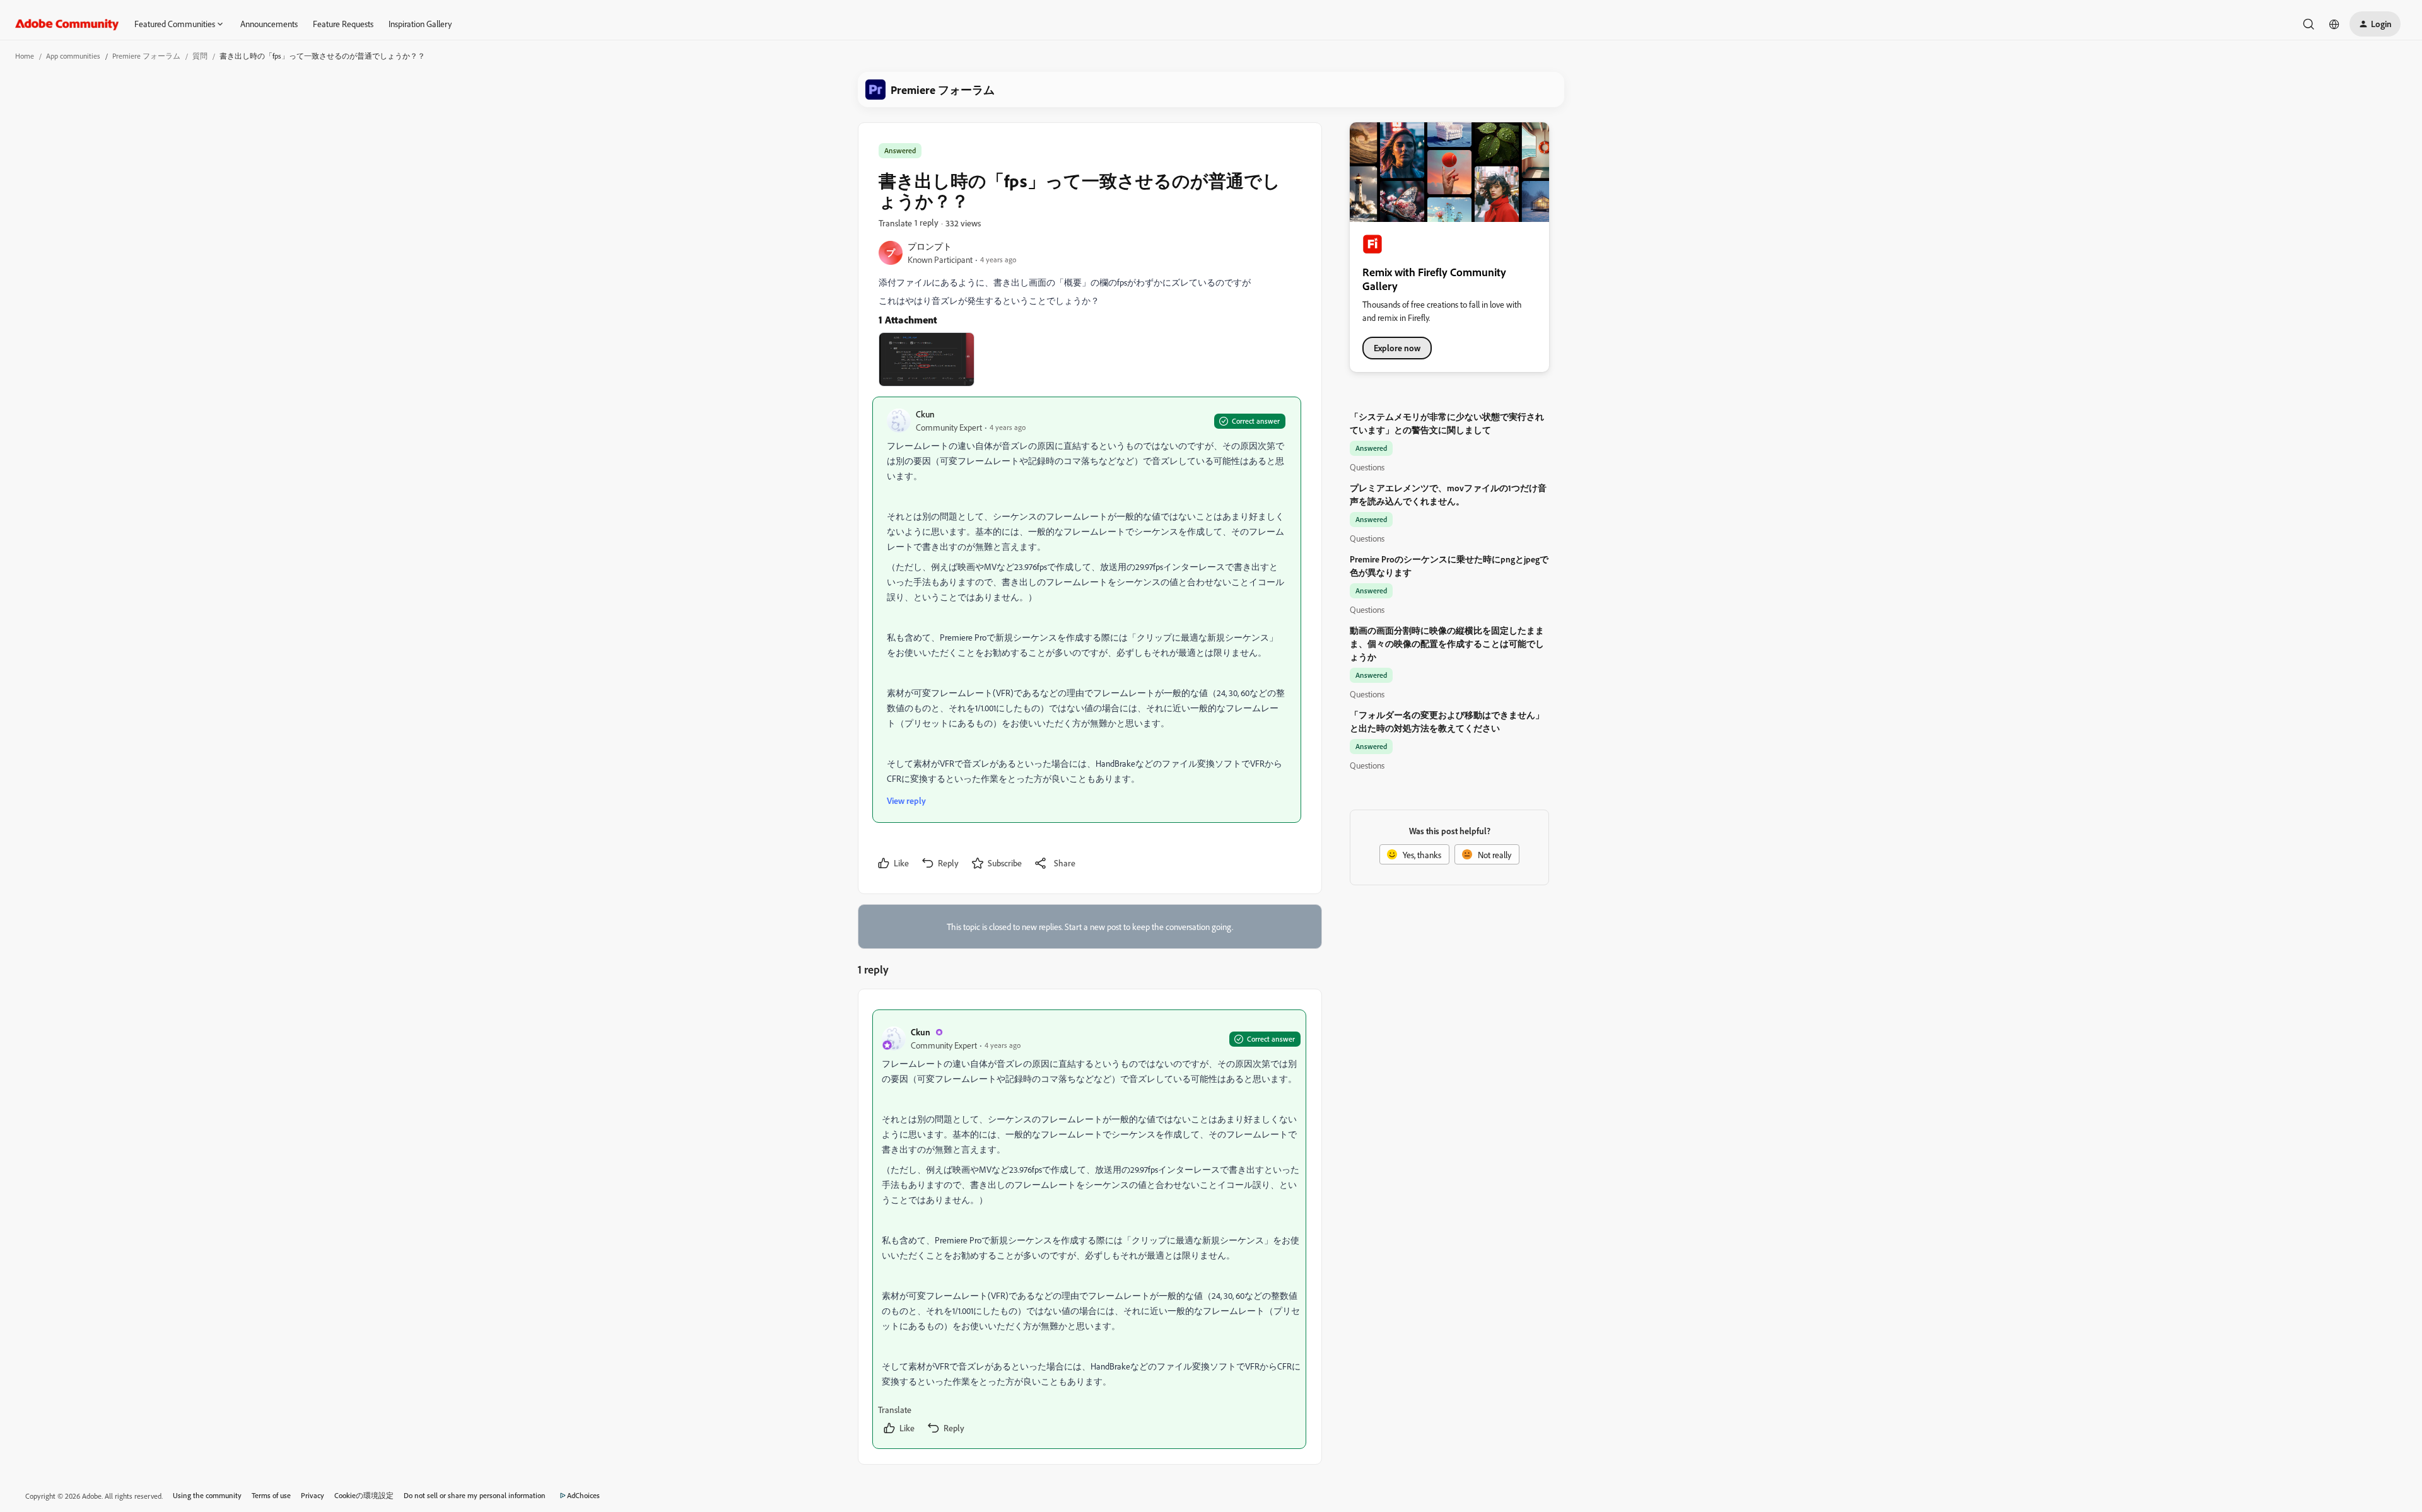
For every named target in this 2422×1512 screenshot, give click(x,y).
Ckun (925, 414)
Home (25, 56)
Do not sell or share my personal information (475, 1495)
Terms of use (271, 1495)
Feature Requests (343, 24)
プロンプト (930, 246)
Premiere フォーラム (146, 56)
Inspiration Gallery (420, 24)
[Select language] (2334, 24)
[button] (2375, 24)
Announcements (269, 24)
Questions (1367, 467)
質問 (200, 56)
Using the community (207, 1495)
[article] (1089, 1229)
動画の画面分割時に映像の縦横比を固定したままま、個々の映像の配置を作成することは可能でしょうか (1447, 643)
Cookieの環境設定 (364, 1495)
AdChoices (583, 1495)
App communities (73, 56)
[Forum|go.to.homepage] (67, 24)
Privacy (313, 1495)
